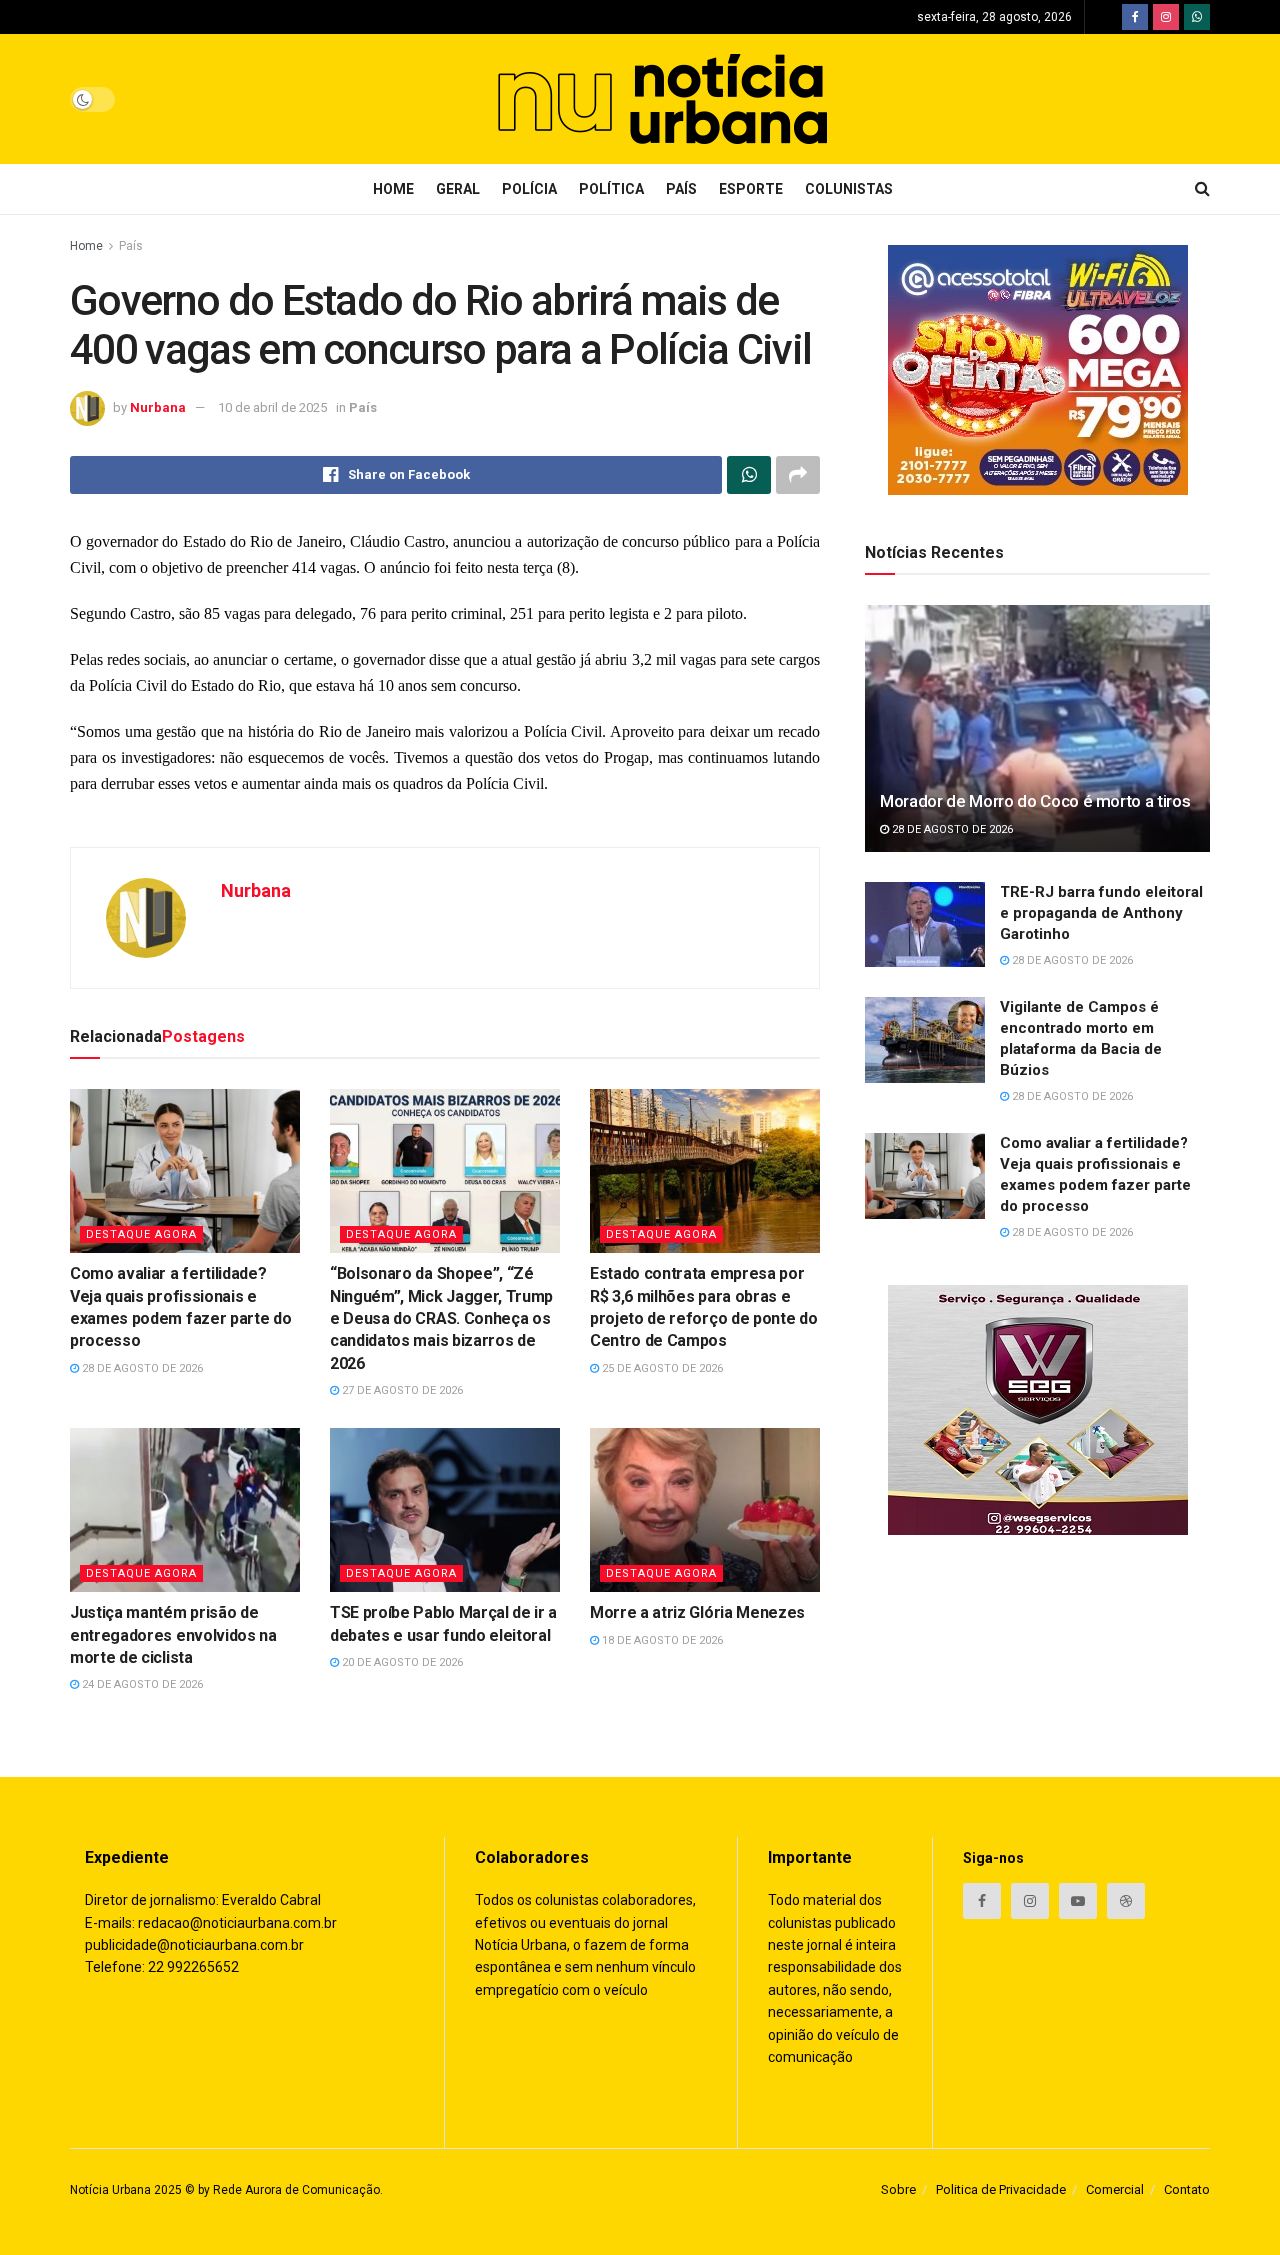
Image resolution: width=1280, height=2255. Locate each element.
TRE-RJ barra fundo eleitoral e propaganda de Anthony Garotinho (1101, 913)
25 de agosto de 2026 (661, 1368)
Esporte (751, 189)
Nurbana (158, 407)
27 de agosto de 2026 (401, 1390)
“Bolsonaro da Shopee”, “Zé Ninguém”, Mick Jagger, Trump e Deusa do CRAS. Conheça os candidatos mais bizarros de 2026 (441, 1318)
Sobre (898, 2189)
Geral (458, 189)
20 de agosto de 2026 (401, 1662)
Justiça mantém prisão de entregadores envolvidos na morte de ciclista (173, 1635)
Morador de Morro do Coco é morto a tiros (1035, 801)
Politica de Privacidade (1001, 2189)
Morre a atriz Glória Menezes (697, 1612)
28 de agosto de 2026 (141, 1368)
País (681, 189)
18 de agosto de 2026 (661, 1640)
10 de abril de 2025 (272, 407)
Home (393, 189)
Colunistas (849, 189)
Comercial (1115, 2189)
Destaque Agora (141, 1234)
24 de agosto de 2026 (141, 1684)
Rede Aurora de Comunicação (296, 2190)
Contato (1187, 2189)
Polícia (529, 189)
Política (611, 189)
